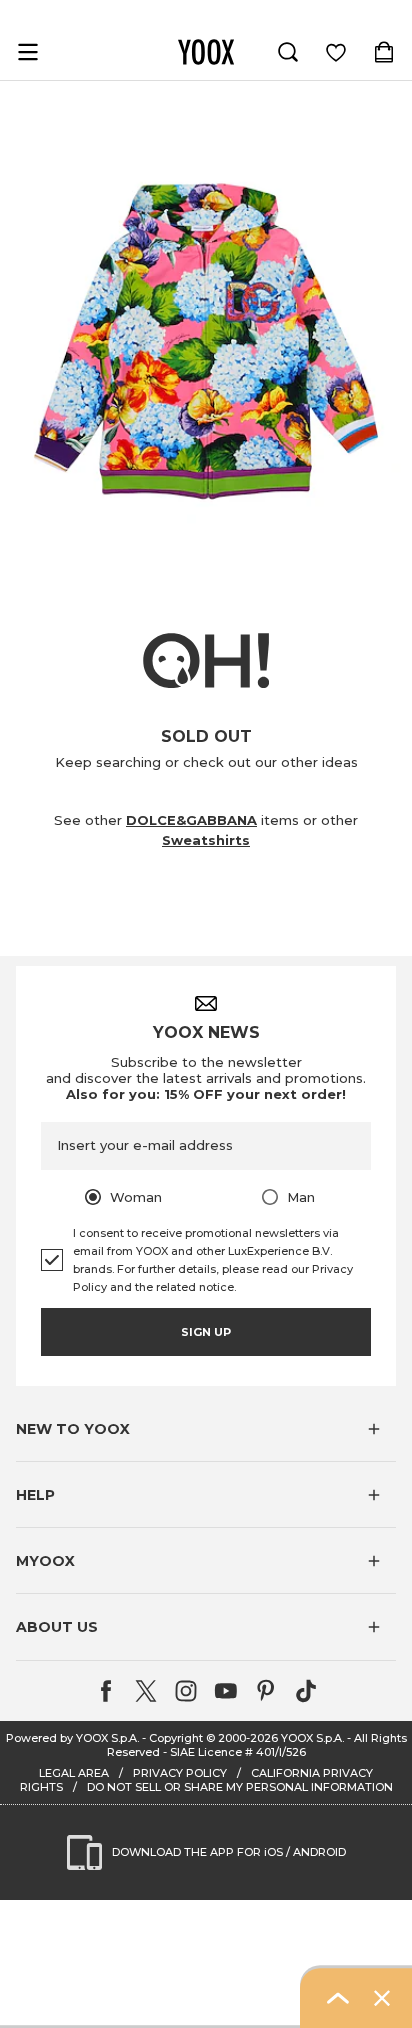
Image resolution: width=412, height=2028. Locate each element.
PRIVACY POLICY (180, 1773)
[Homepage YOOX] (206, 52)
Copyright (176, 1738)
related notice (195, 1287)
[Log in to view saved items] (336, 52)
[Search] (288, 52)
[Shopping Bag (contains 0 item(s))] (384, 52)
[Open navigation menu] (28, 52)
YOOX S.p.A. (312, 1738)
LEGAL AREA (74, 1773)
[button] (206, 1429)
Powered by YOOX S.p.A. (72, 1738)
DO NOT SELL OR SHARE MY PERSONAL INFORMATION (240, 1787)
